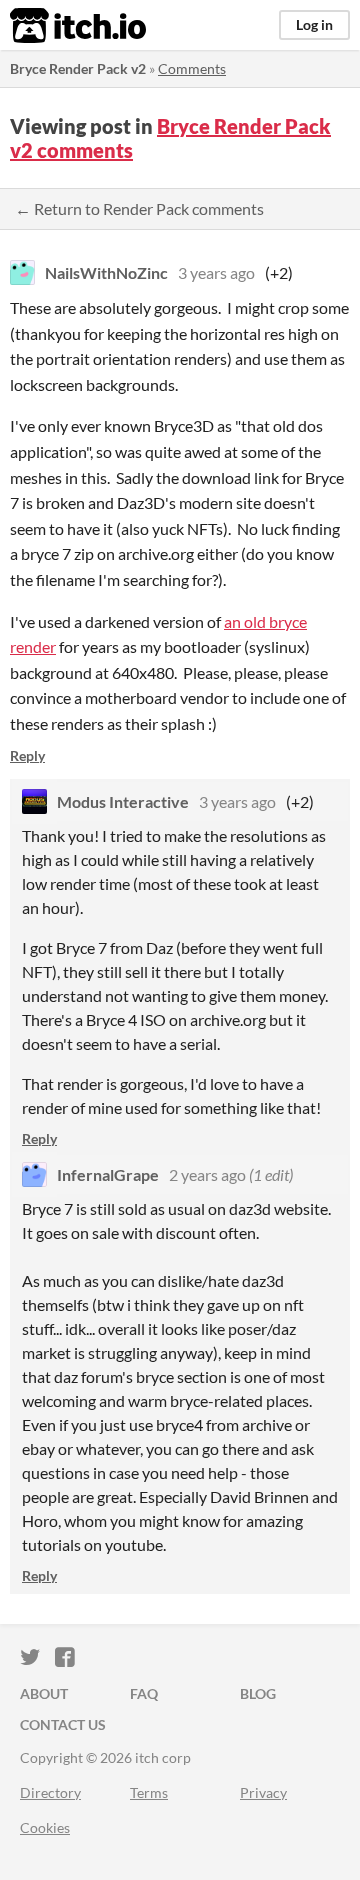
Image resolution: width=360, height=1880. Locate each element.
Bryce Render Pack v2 (78, 68)
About (44, 1693)
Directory (50, 1792)
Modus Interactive (123, 801)
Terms (149, 1792)
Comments (192, 68)
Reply (27, 755)
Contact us (63, 1724)
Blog (258, 1693)
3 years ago (216, 272)
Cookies (45, 1827)
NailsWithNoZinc (106, 272)
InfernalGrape (108, 1174)
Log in (314, 24)
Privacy (263, 1792)
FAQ (144, 1693)
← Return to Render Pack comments (139, 208)
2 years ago (207, 1174)
